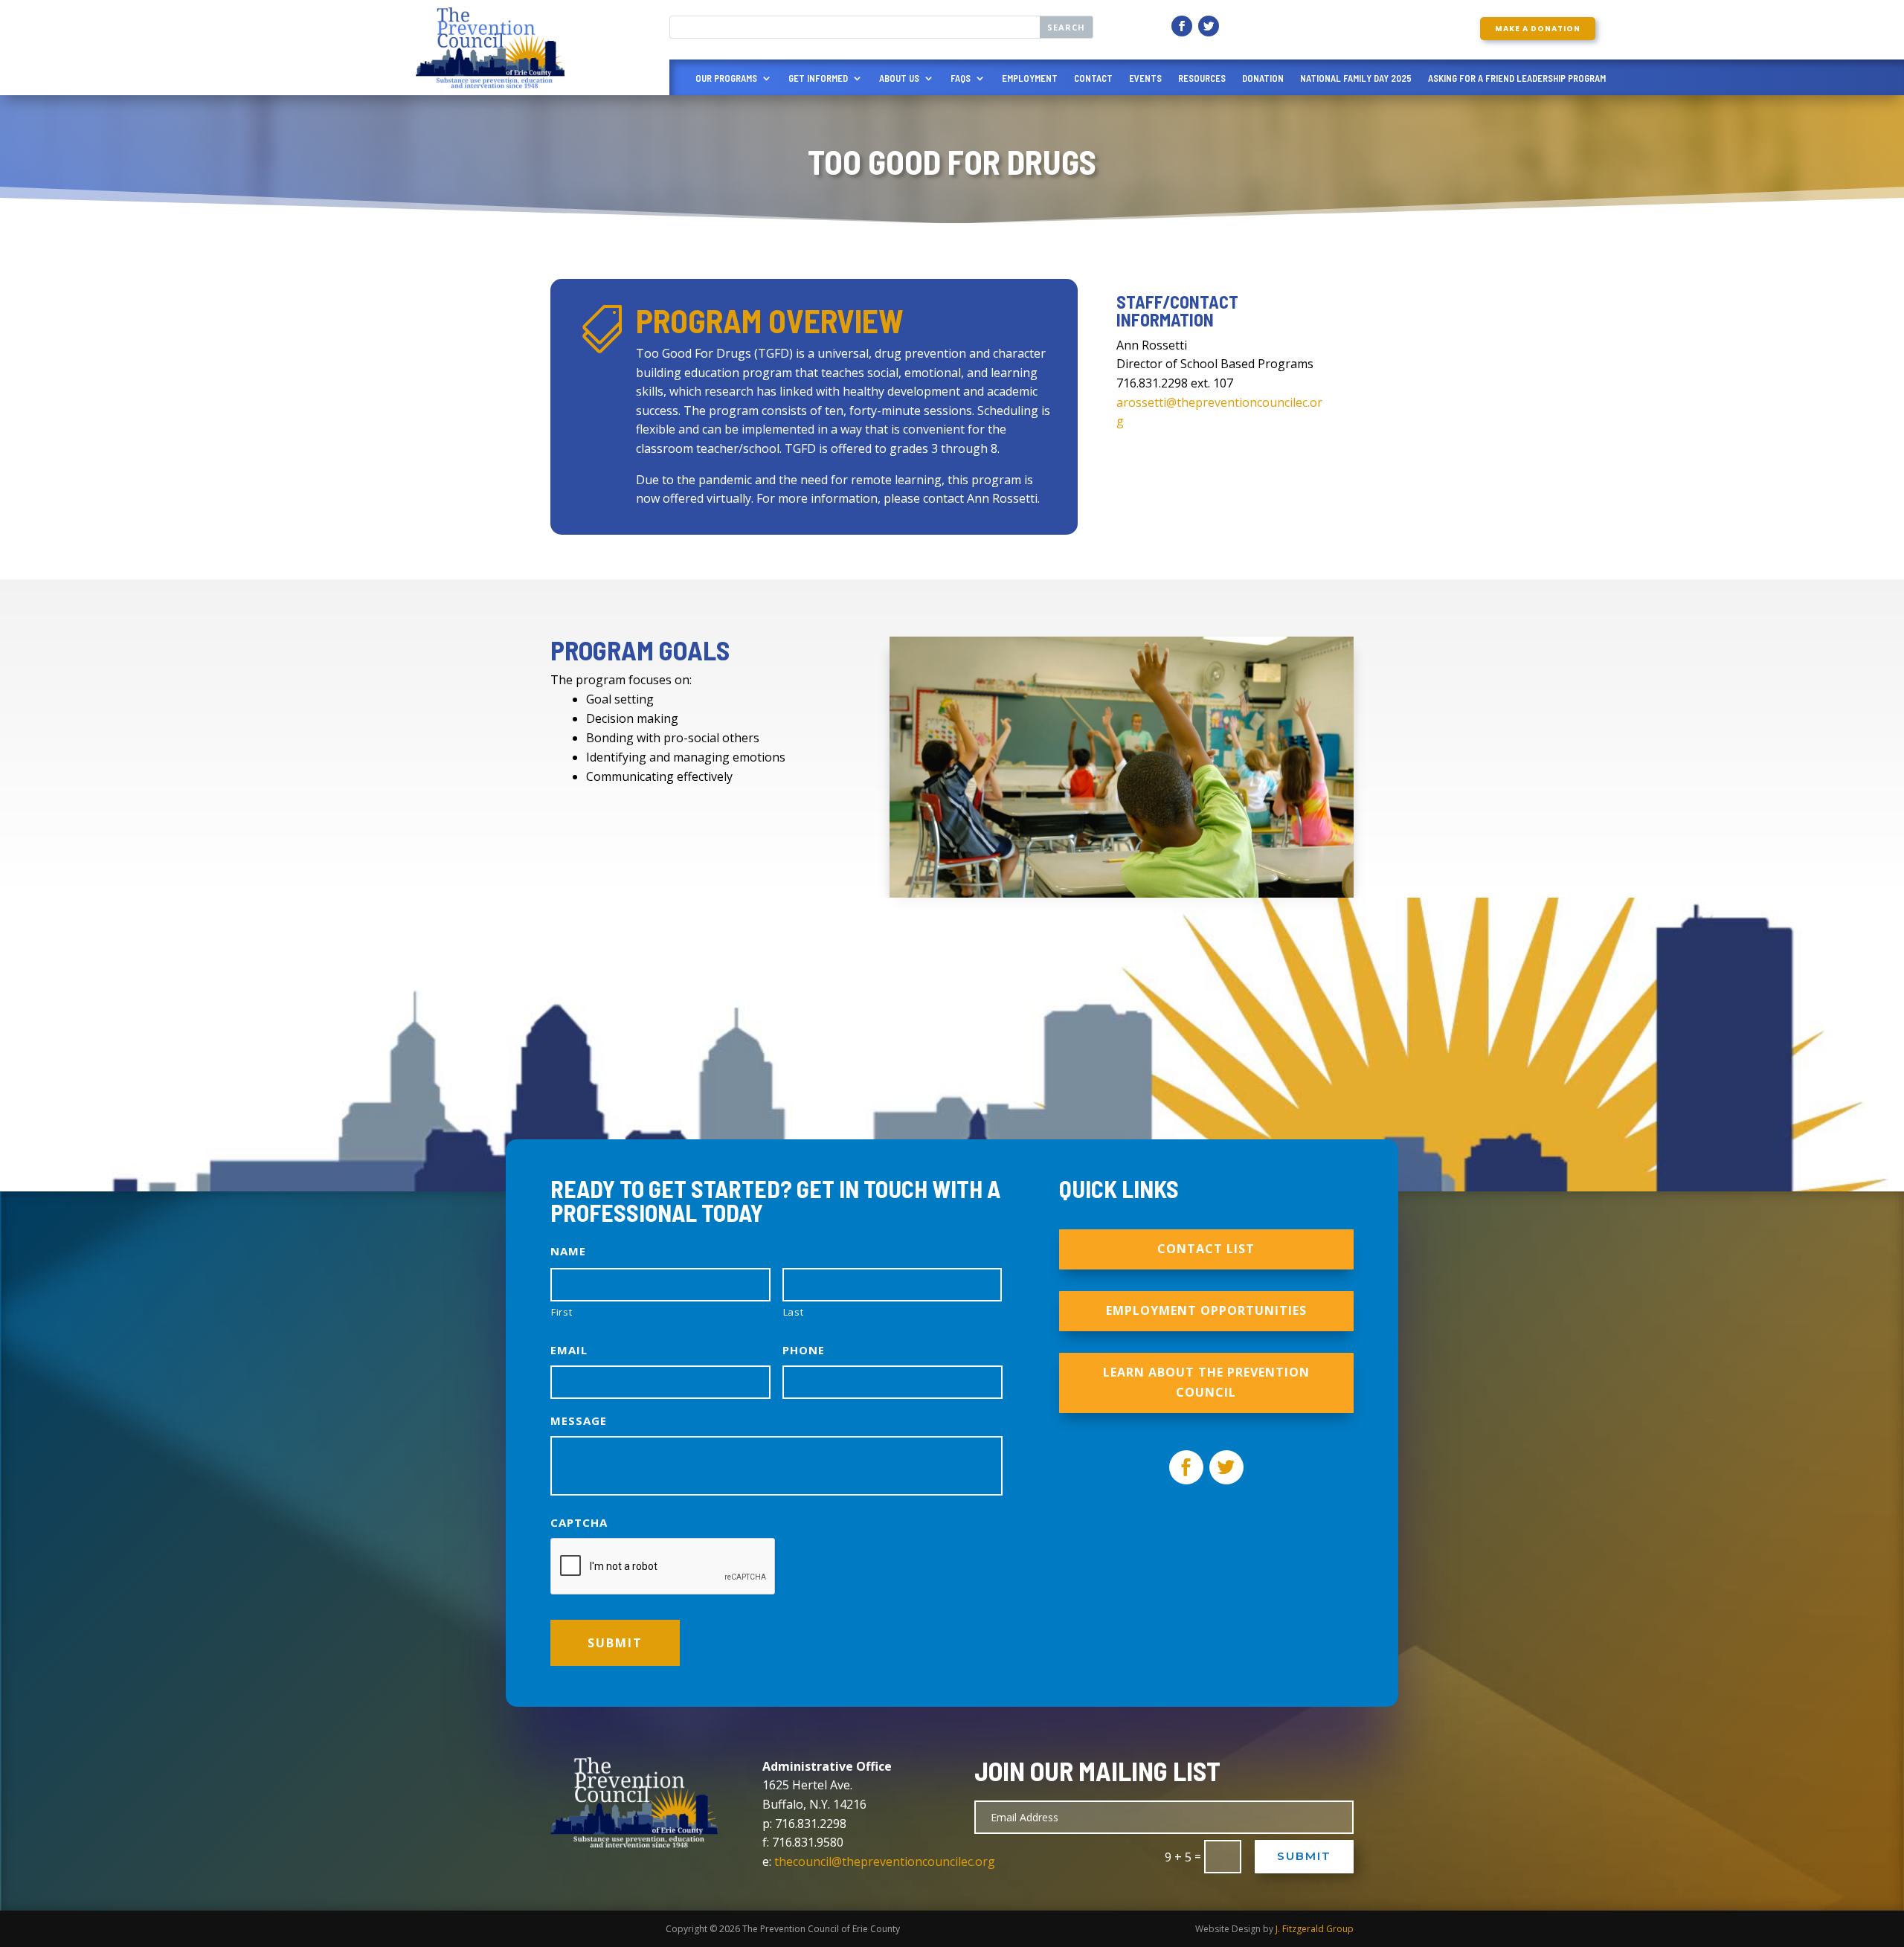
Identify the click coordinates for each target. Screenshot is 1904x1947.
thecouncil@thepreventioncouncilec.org (885, 1861)
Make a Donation (1538, 29)
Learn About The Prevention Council (1206, 1382)
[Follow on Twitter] (1209, 26)
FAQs (961, 78)
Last (794, 1312)
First (562, 1312)
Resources (1202, 78)
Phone (804, 1350)
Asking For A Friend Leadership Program (1517, 78)
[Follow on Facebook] (1182, 26)
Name (568, 1251)
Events (1145, 78)
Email (569, 1350)
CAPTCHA (579, 1523)
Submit (1304, 1856)
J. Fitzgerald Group (1315, 1929)
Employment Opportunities (1206, 1310)
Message (579, 1421)
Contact (1093, 78)
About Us (899, 78)
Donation (1263, 78)
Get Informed (818, 78)
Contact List (1206, 1249)
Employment (1030, 78)
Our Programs (726, 78)
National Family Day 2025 (1356, 78)
